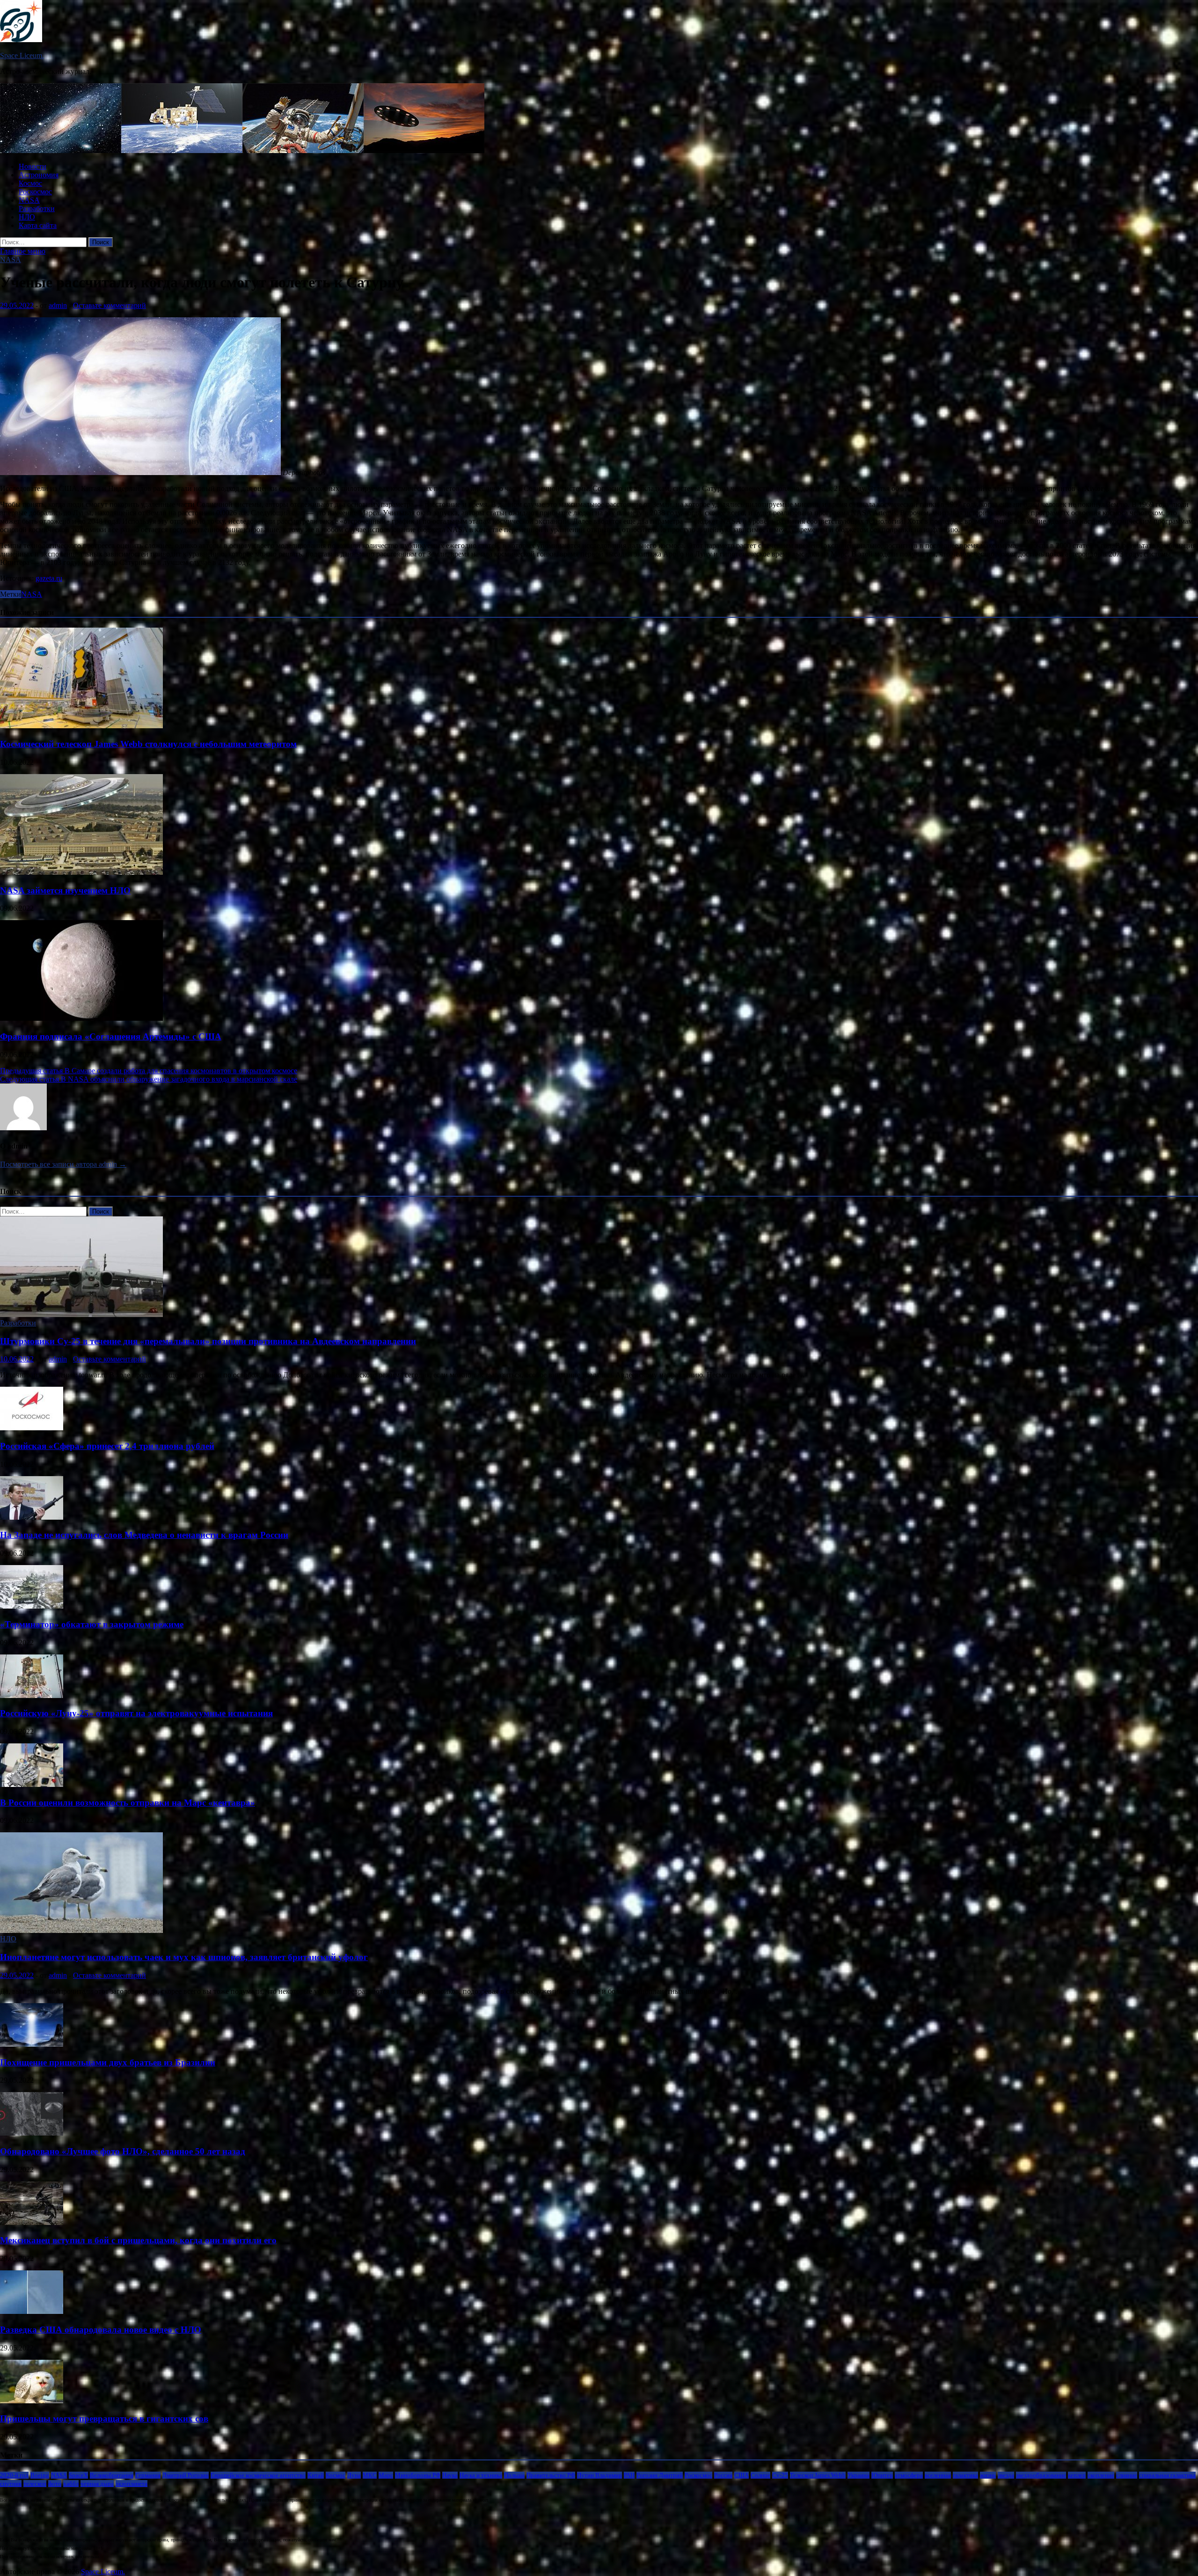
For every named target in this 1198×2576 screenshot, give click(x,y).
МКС (370, 2475)
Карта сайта (38, 225)
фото (55, 2484)
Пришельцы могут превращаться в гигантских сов (104, 2419)
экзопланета (131, 2484)
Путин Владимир (599, 2475)
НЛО (27, 217)
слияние (1127, 2475)
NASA (29, 200)
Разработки (37, 209)
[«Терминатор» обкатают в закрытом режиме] (32, 1606)
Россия (723, 2475)
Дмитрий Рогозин (186, 2475)
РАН (629, 2475)
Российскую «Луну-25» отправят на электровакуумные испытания (136, 1713)
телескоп (35, 2484)
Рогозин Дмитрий (660, 2475)
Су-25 (780, 2475)
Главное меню (23, 251)
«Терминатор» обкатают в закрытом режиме (92, 1624)
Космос (30, 183)
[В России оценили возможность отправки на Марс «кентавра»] (32, 1784)
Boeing (40, 2475)
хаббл (71, 2484)
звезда (1006, 2475)
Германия (148, 2475)
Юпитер (882, 2475)
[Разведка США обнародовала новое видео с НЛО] (32, 2311)
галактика (965, 2475)
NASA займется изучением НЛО (65, 890)
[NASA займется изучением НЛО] (81, 872)
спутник (11, 2484)
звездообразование (1041, 2475)
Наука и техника (481, 2475)
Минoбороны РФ (418, 2475)
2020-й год (14, 2475)
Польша (514, 2475)
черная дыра (97, 2484)
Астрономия (39, 175)
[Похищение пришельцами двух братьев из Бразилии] (32, 2044)
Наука (450, 2475)
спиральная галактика (1167, 2475)
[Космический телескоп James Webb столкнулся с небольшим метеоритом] (81, 726)
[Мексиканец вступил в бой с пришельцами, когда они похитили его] (32, 2222)
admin (58, 305)
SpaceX (78, 2475)
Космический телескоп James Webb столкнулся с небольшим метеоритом (148, 744)
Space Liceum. (22, 55)
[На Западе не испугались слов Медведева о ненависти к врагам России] (32, 1517)
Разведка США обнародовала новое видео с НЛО (101, 2330)
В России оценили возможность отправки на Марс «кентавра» (128, 1803)
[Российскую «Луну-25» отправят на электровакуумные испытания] (32, 1695)
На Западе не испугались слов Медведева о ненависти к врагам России (144, 1535)
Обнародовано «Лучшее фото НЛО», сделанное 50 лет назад (123, 2151)
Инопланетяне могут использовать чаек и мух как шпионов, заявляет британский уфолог (184, 1957)
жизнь (988, 2475)
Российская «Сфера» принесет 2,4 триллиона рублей (107, 1446)
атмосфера (909, 2475)
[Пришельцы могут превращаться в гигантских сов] (32, 2401)
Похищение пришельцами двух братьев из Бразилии (108, 2062)
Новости (33, 166)
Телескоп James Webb (818, 2475)
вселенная (938, 2475)
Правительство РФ (551, 2475)
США (741, 2475)
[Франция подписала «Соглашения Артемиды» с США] (81, 1018)
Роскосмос (35, 192)
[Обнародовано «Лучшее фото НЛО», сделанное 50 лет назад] (32, 2133)
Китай (316, 2475)
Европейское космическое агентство (258, 2475)
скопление (1101, 2475)
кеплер (1077, 2475)
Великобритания (112, 2475)
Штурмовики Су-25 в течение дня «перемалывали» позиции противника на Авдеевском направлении (208, 1341)
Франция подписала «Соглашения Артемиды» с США (111, 1036)
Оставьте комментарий (110, 305)
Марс (386, 2475)
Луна (354, 2475)
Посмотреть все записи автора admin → (63, 1164)
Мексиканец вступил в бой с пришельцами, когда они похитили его (138, 2240)
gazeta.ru (49, 578)
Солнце (760, 2475)
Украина (858, 2475)
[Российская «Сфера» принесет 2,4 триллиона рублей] (32, 1428)
